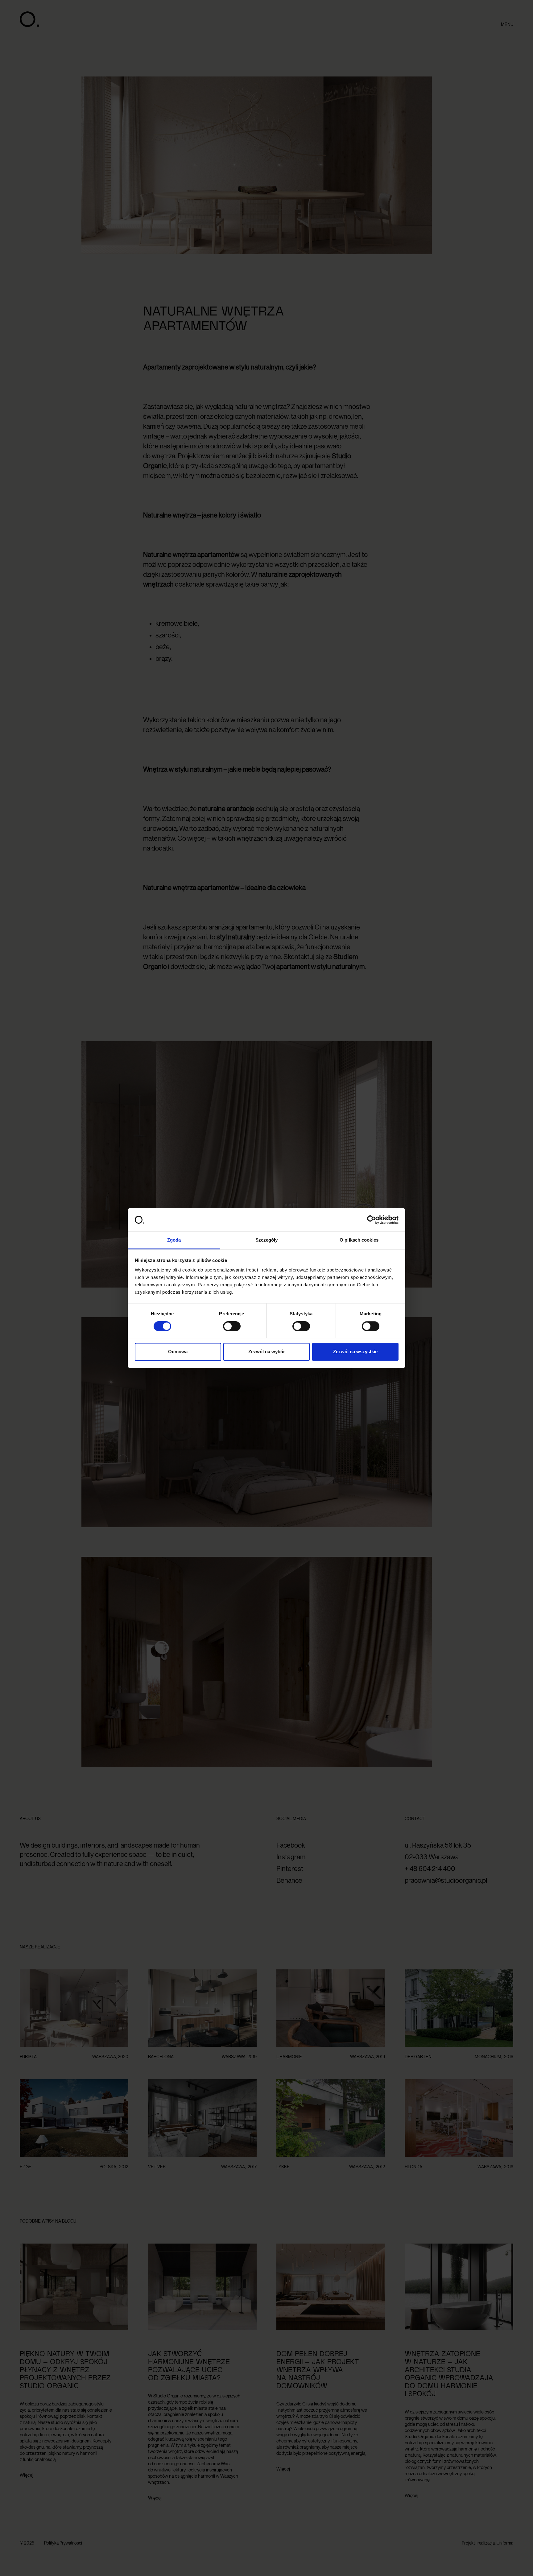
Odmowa (178, 1352)
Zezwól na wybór (267, 1352)
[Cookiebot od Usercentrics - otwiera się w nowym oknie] (372, 1220)
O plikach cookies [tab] (359, 1240)
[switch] (232, 1326)
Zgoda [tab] (174, 1240)
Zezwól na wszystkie (355, 1352)
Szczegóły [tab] (267, 1240)
